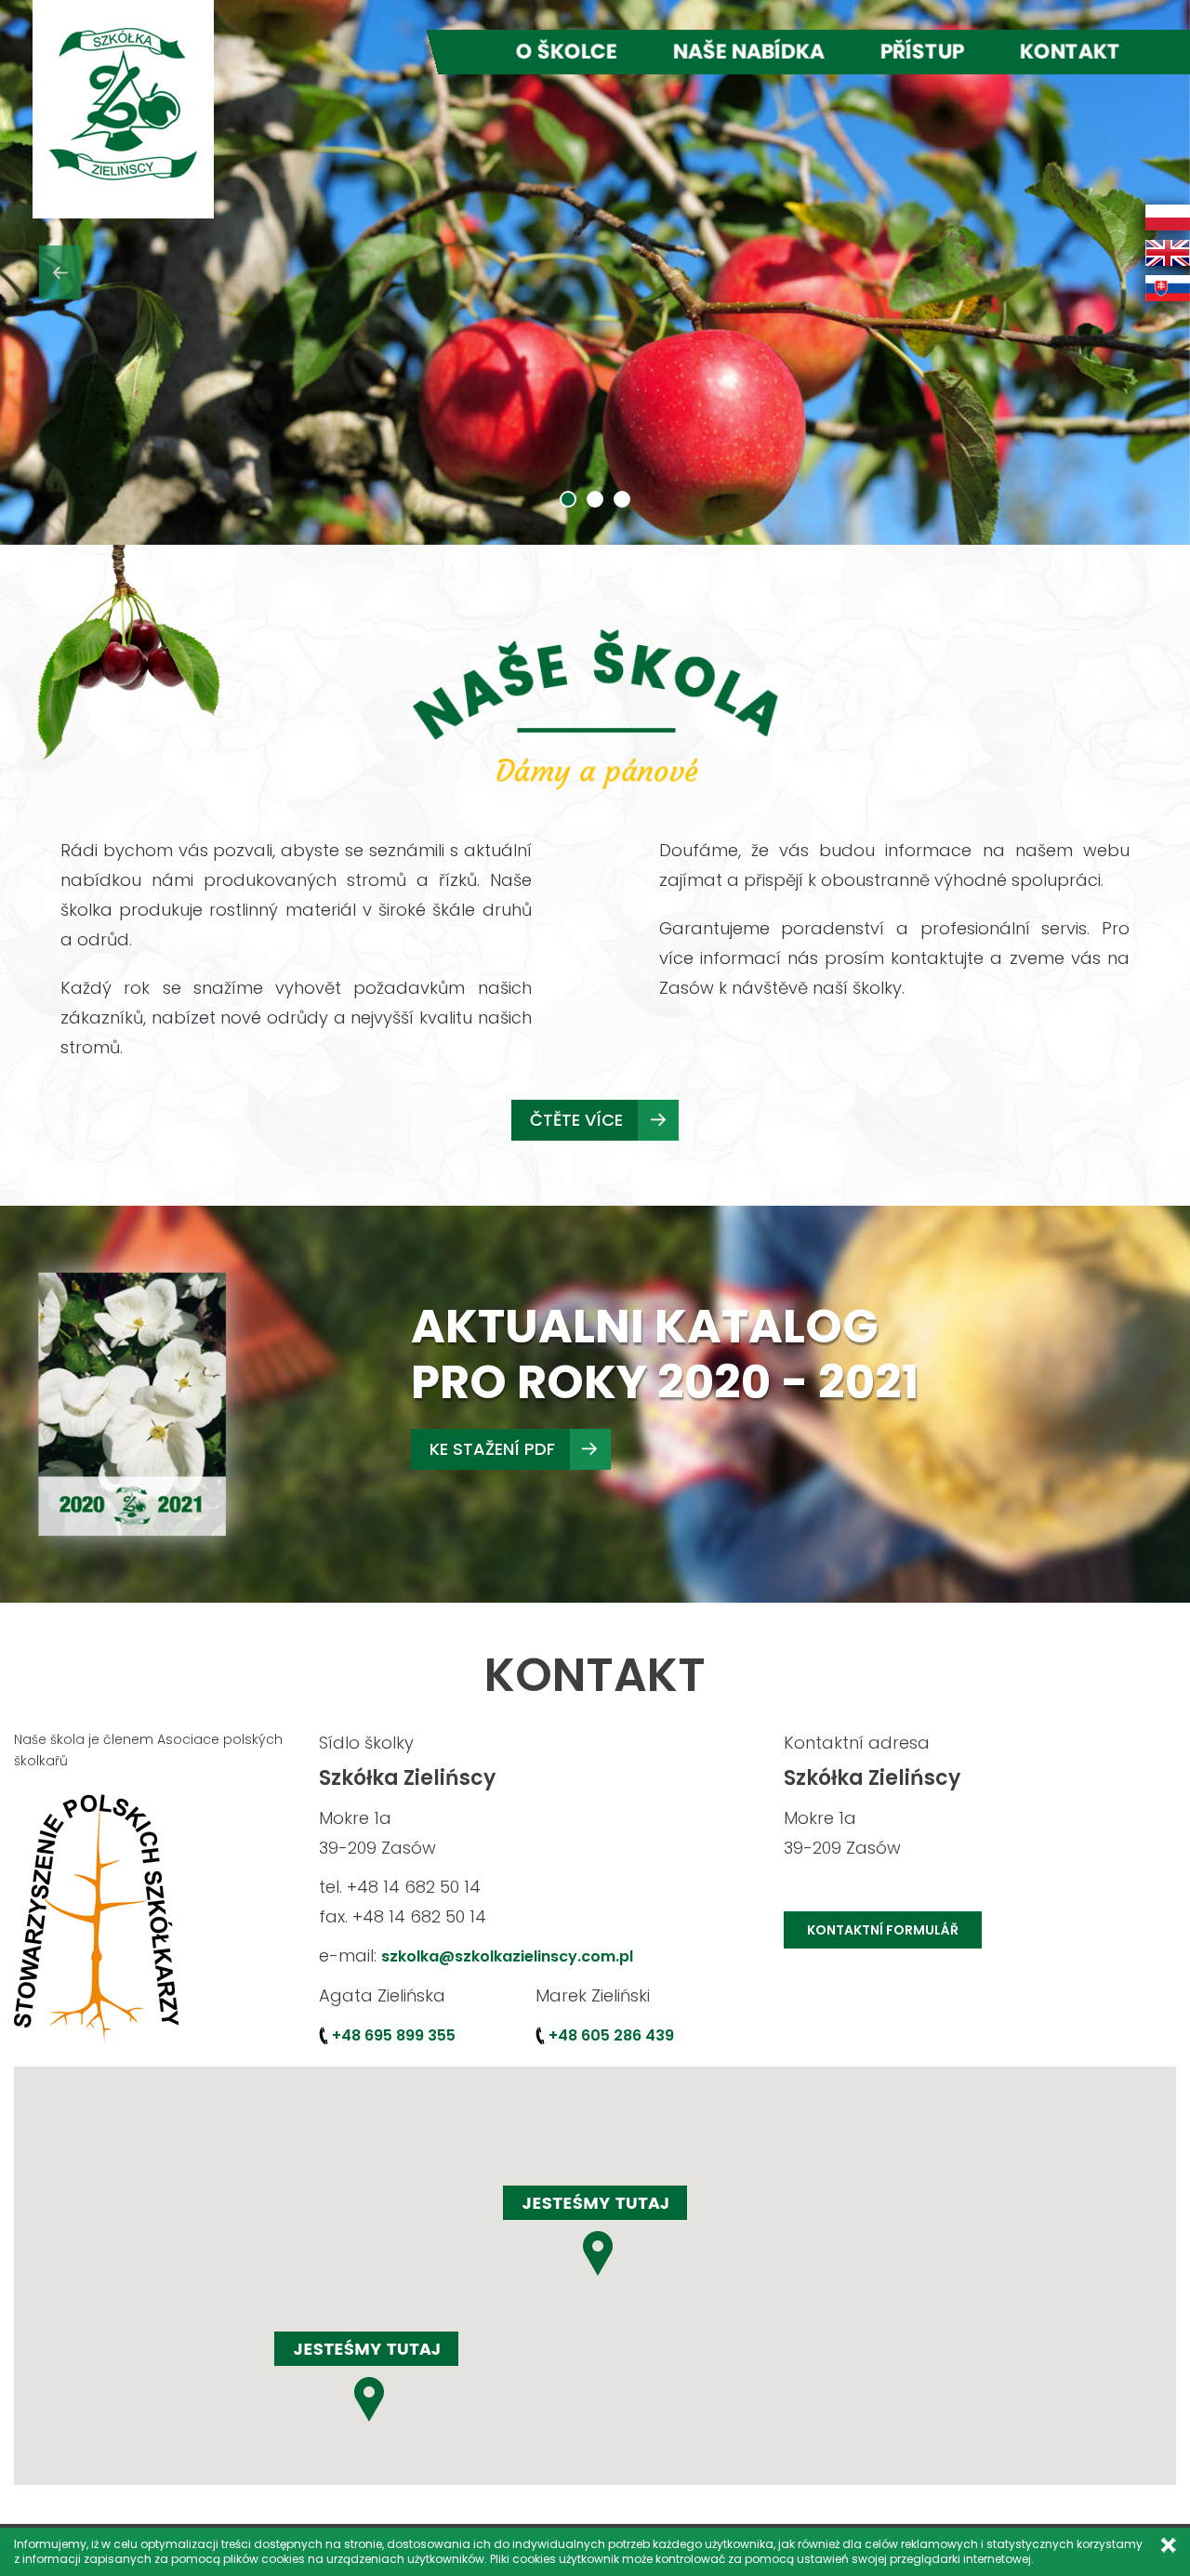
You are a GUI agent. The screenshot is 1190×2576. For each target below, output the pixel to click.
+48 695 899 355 (394, 2035)
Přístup (922, 52)
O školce (567, 52)
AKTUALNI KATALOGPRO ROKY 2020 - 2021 (665, 1354)
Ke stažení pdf (492, 1449)
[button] (59, 272)
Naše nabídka (749, 52)
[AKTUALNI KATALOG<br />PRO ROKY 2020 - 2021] (135, 1402)
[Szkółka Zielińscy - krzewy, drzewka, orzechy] (123, 104)
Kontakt (1070, 52)
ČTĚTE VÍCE (576, 1120)
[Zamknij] (1168, 2545)
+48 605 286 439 (611, 2035)
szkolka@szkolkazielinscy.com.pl (507, 1956)
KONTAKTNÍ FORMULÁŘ (883, 1930)
